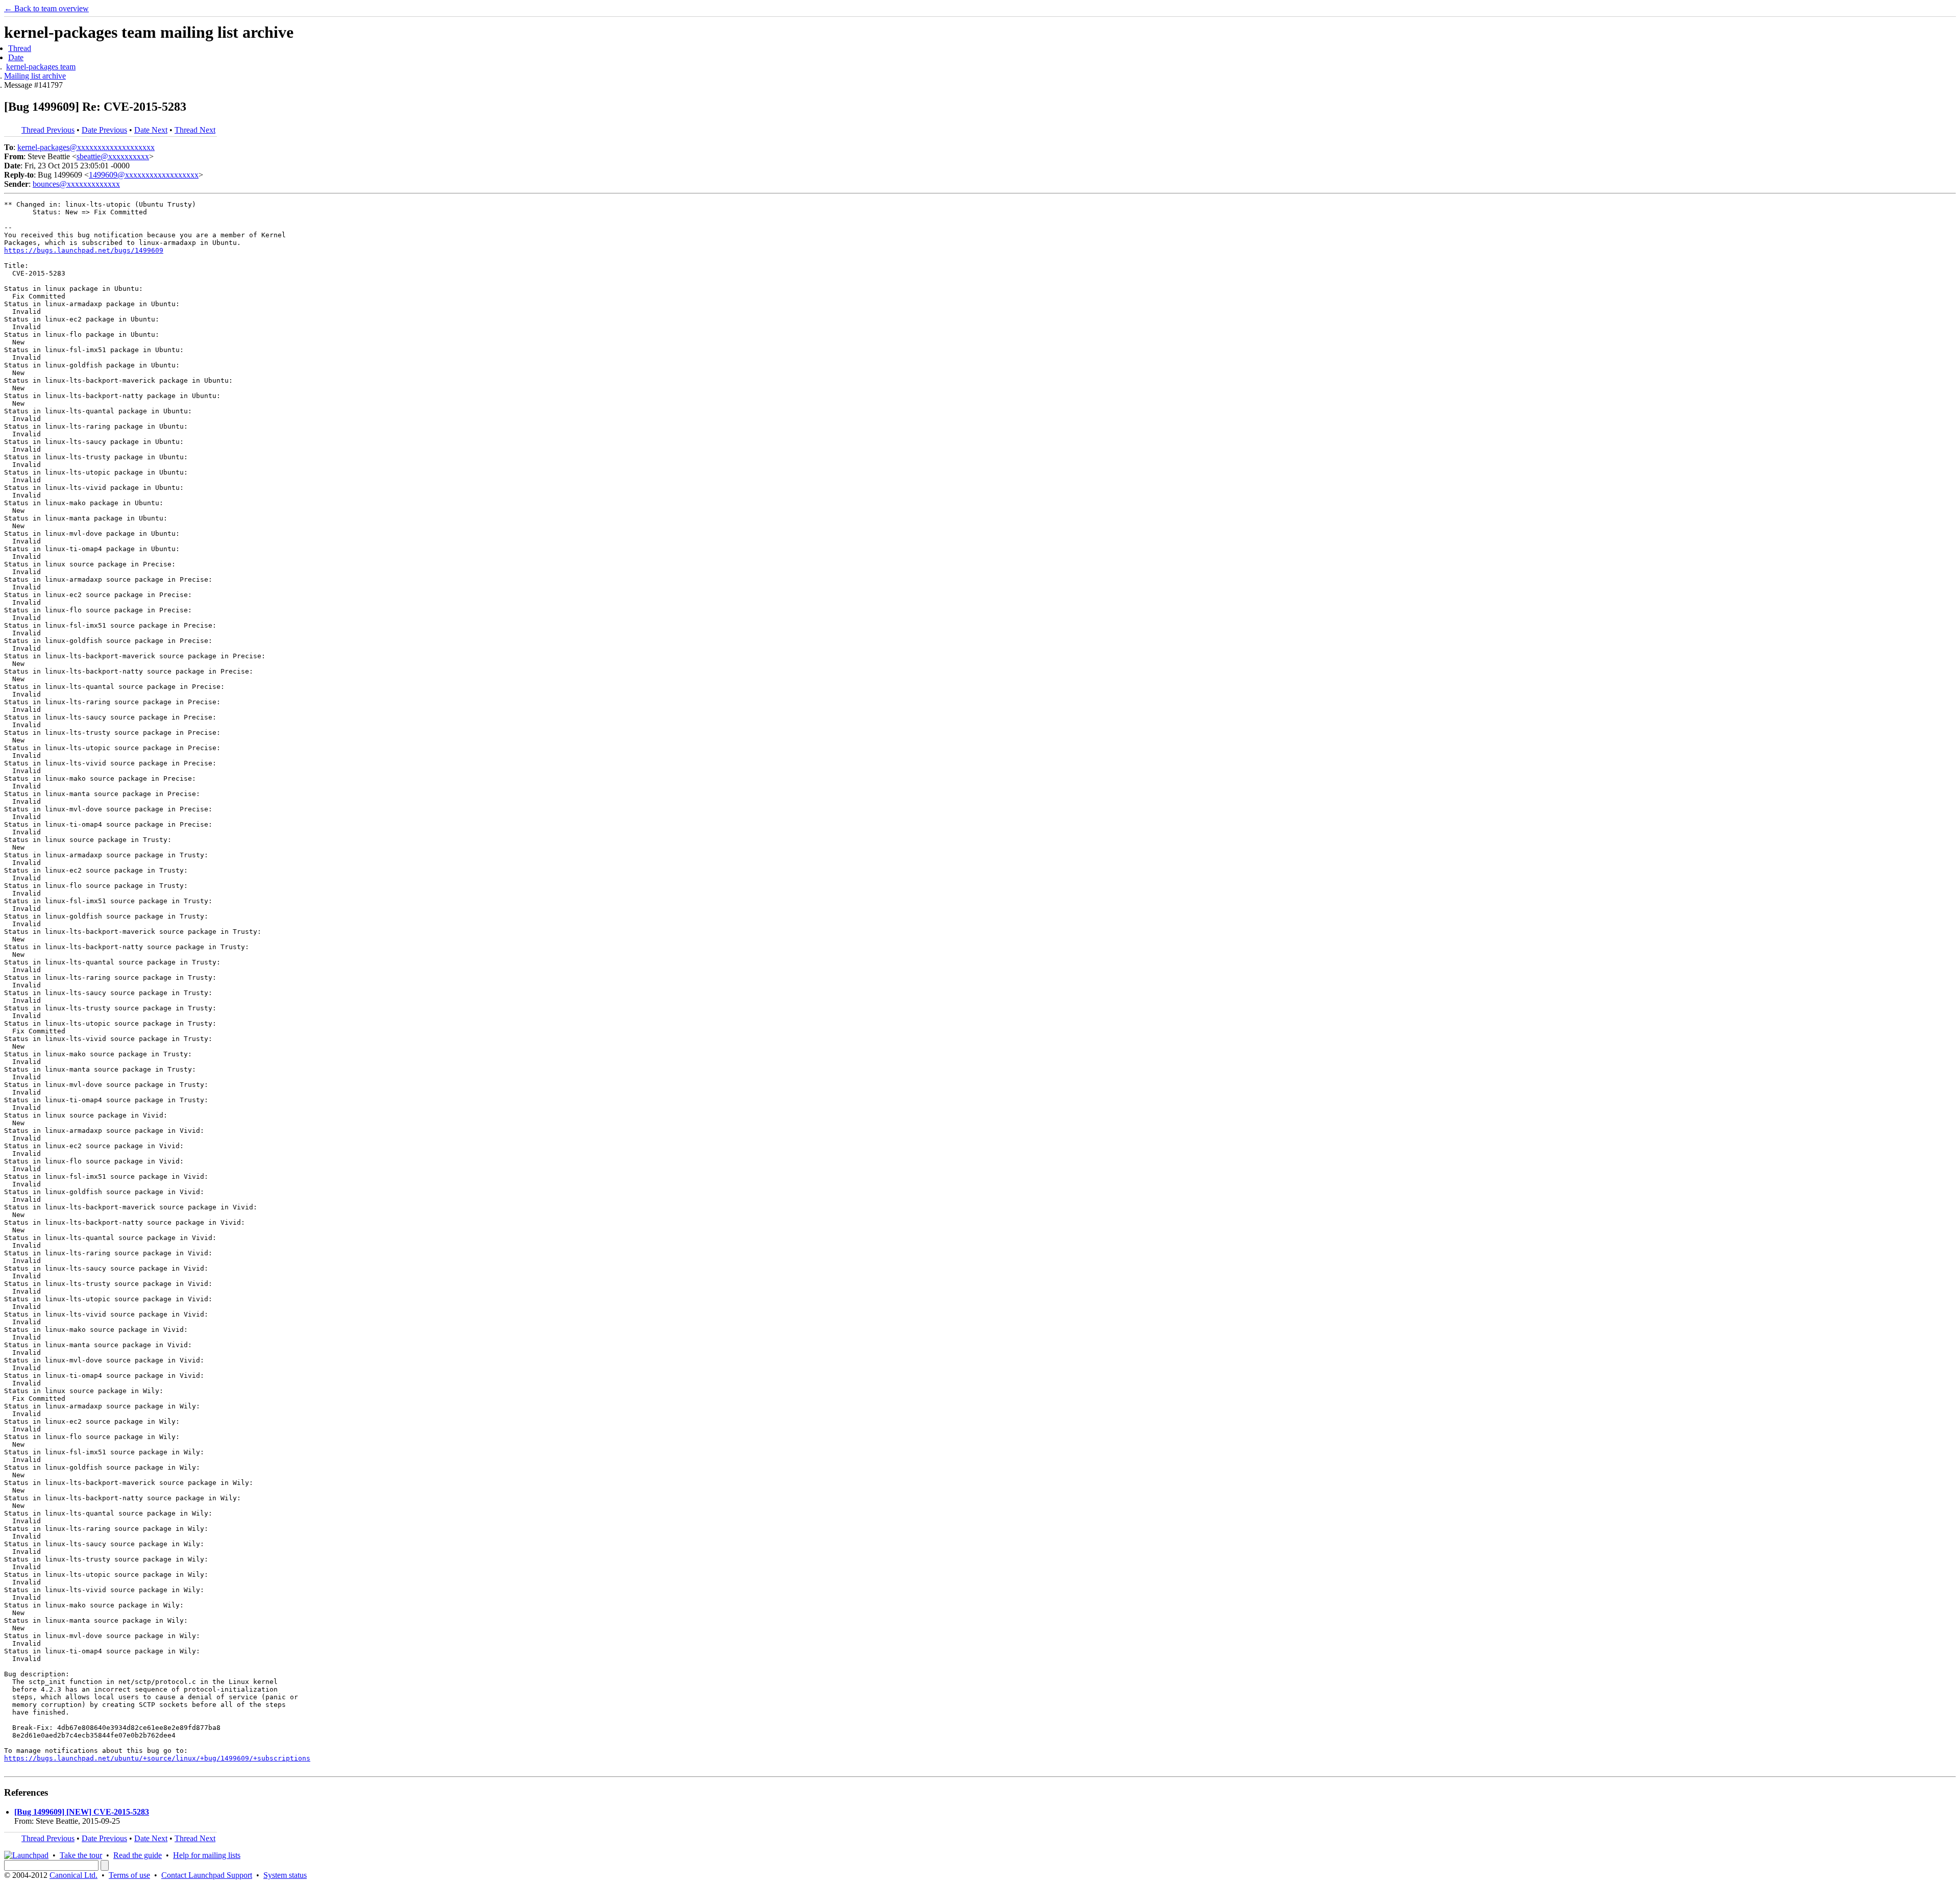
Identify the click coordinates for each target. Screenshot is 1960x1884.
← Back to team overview (46, 8)
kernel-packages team (41, 67)
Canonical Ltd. (73, 1875)
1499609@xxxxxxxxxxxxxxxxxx (144, 175)
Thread (20, 48)
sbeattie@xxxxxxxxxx (113, 156)
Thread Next (195, 130)
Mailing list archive (35, 76)
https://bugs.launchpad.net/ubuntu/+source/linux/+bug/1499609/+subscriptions (157, 1758)
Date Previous (104, 130)
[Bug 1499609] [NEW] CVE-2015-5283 (82, 1812)
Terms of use (129, 1875)
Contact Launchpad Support (207, 1875)
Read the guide (138, 1855)
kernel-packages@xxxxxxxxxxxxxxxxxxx (86, 147)
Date (16, 57)
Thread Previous (48, 130)
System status (285, 1875)
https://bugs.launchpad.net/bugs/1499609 (84, 250)
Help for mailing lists (207, 1855)
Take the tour (81, 1855)
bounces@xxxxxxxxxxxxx (76, 184)
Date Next (151, 130)
